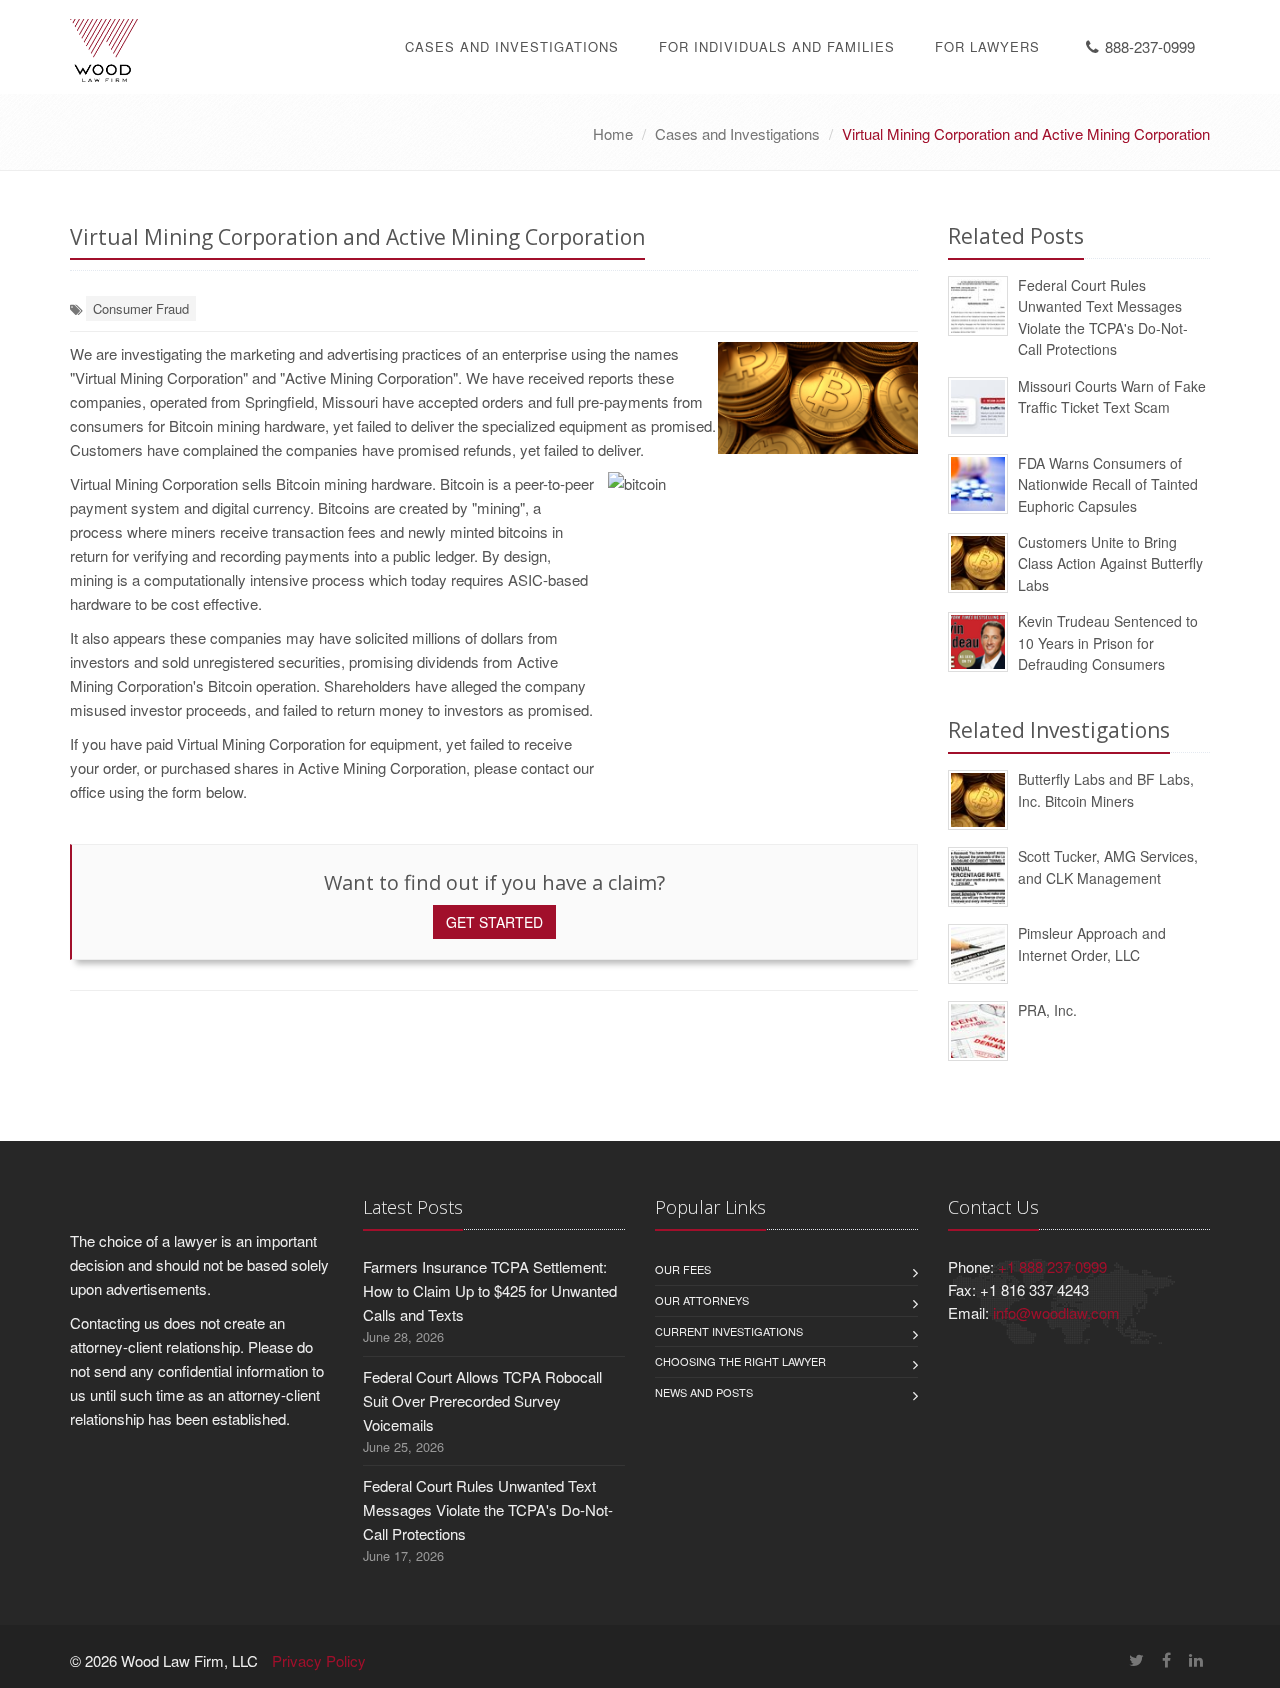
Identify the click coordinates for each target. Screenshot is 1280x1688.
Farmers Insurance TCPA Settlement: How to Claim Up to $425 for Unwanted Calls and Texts (490, 1290)
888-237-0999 (1150, 46)
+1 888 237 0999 (1052, 1266)
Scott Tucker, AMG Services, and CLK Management (1108, 866)
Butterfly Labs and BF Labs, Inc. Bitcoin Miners (1106, 789)
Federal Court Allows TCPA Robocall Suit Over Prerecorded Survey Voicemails (482, 1400)
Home (613, 133)
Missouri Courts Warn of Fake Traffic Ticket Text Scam (1112, 396)
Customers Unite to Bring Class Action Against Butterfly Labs (1110, 563)
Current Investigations (729, 1331)
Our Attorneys (702, 1300)
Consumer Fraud (141, 308)
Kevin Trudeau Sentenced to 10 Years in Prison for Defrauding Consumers (1108, 642)
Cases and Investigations (512, 46)
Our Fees (683, 1269)
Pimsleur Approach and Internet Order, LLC (1092, 943)
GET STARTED (494, 922)
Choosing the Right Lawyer (740, 1361)
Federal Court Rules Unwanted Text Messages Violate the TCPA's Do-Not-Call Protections (1103, 317)
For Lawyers (987, 46)
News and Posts (704, 1392)
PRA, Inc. (1047, 1010)
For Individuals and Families (777, 46)
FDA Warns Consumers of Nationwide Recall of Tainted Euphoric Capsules (1108, 484)
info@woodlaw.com (1056, 1312)
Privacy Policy (319, 1660)
